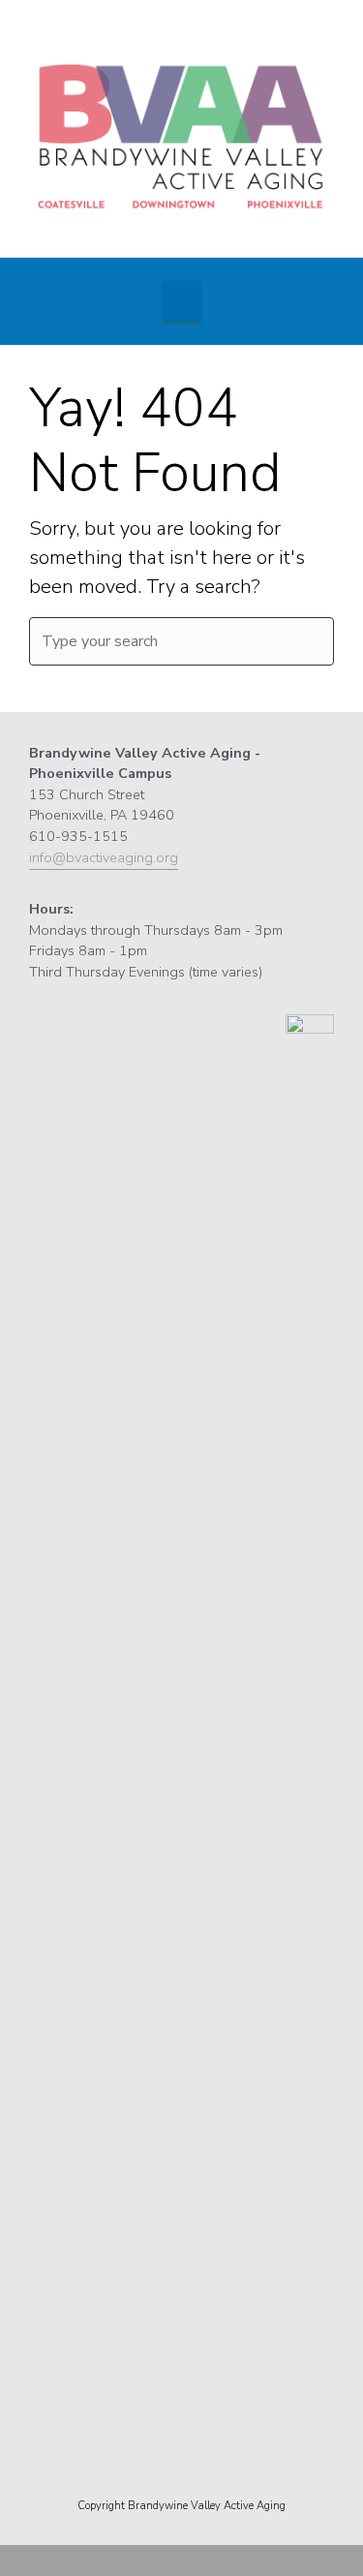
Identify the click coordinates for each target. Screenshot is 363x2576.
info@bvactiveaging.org (104, 857)
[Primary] (182, 301)
